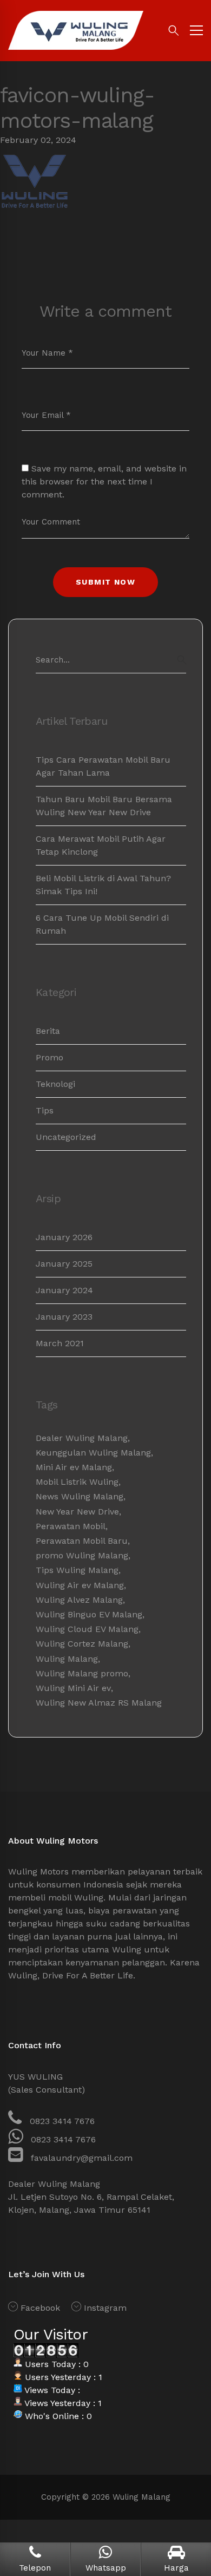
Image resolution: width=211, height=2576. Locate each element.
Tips (45, 1110)
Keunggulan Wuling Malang (93, 1453)
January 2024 (64, 1290)
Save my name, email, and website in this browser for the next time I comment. (104, 481)
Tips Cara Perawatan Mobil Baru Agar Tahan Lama (103, 766)
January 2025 (64, 1264)
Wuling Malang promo (82, 1673)
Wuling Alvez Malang (79, 1600)
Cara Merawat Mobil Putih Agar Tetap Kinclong (101, 845)
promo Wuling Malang (82, 1555)
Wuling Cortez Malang (82, 1644)
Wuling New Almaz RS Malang (99, 1703)
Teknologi (55, 1084)
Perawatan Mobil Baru (82, 1541)
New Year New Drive (77, 1512)
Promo (50, 1057)
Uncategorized (66, 1137)
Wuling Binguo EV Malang (89, 1614)
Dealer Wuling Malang (82, 1438)
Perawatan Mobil (71, 1526)
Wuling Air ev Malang (80, 1585)
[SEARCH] (182, 660)
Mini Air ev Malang (74, 1467)
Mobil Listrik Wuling (77, 1482)
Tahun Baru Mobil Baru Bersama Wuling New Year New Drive (104, 806)
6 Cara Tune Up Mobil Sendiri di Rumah (102, 924)
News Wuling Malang (80, 1496)
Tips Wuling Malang (77, 1570)
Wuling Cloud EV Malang (87, 1629)
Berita (48, 1031)
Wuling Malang (67, 1659)
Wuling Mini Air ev (73, 1688)
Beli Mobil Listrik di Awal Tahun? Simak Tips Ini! (103, 885)
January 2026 (64, 1237)
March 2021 (60, 1343)
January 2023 (64, 1317)
